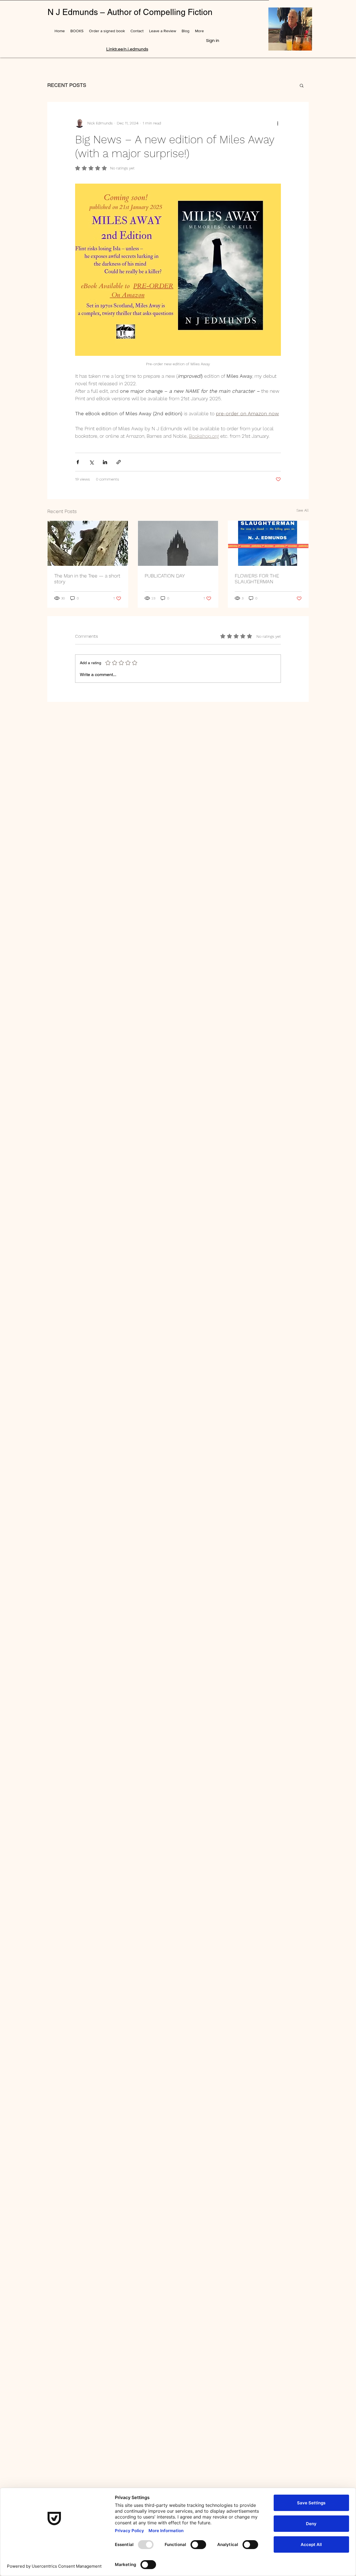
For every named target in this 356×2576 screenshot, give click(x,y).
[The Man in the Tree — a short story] (88, 543)
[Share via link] (119, 462)
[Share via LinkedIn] (105, 462)
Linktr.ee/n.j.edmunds (127, 49)
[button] (302, 85)
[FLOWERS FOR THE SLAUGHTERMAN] (268, 543)
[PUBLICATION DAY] (178, 543)
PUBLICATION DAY (165, 576)
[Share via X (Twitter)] (91, 462)
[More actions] (278, 123)
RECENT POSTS (67, 85)
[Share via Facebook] (78, 462)
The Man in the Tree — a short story (87, 579)
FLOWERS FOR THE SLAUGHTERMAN (257, 579)
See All (303, 510)
